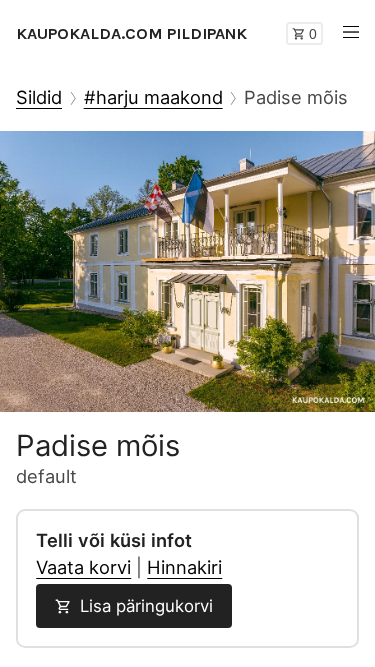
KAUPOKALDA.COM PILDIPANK (131, 33)
